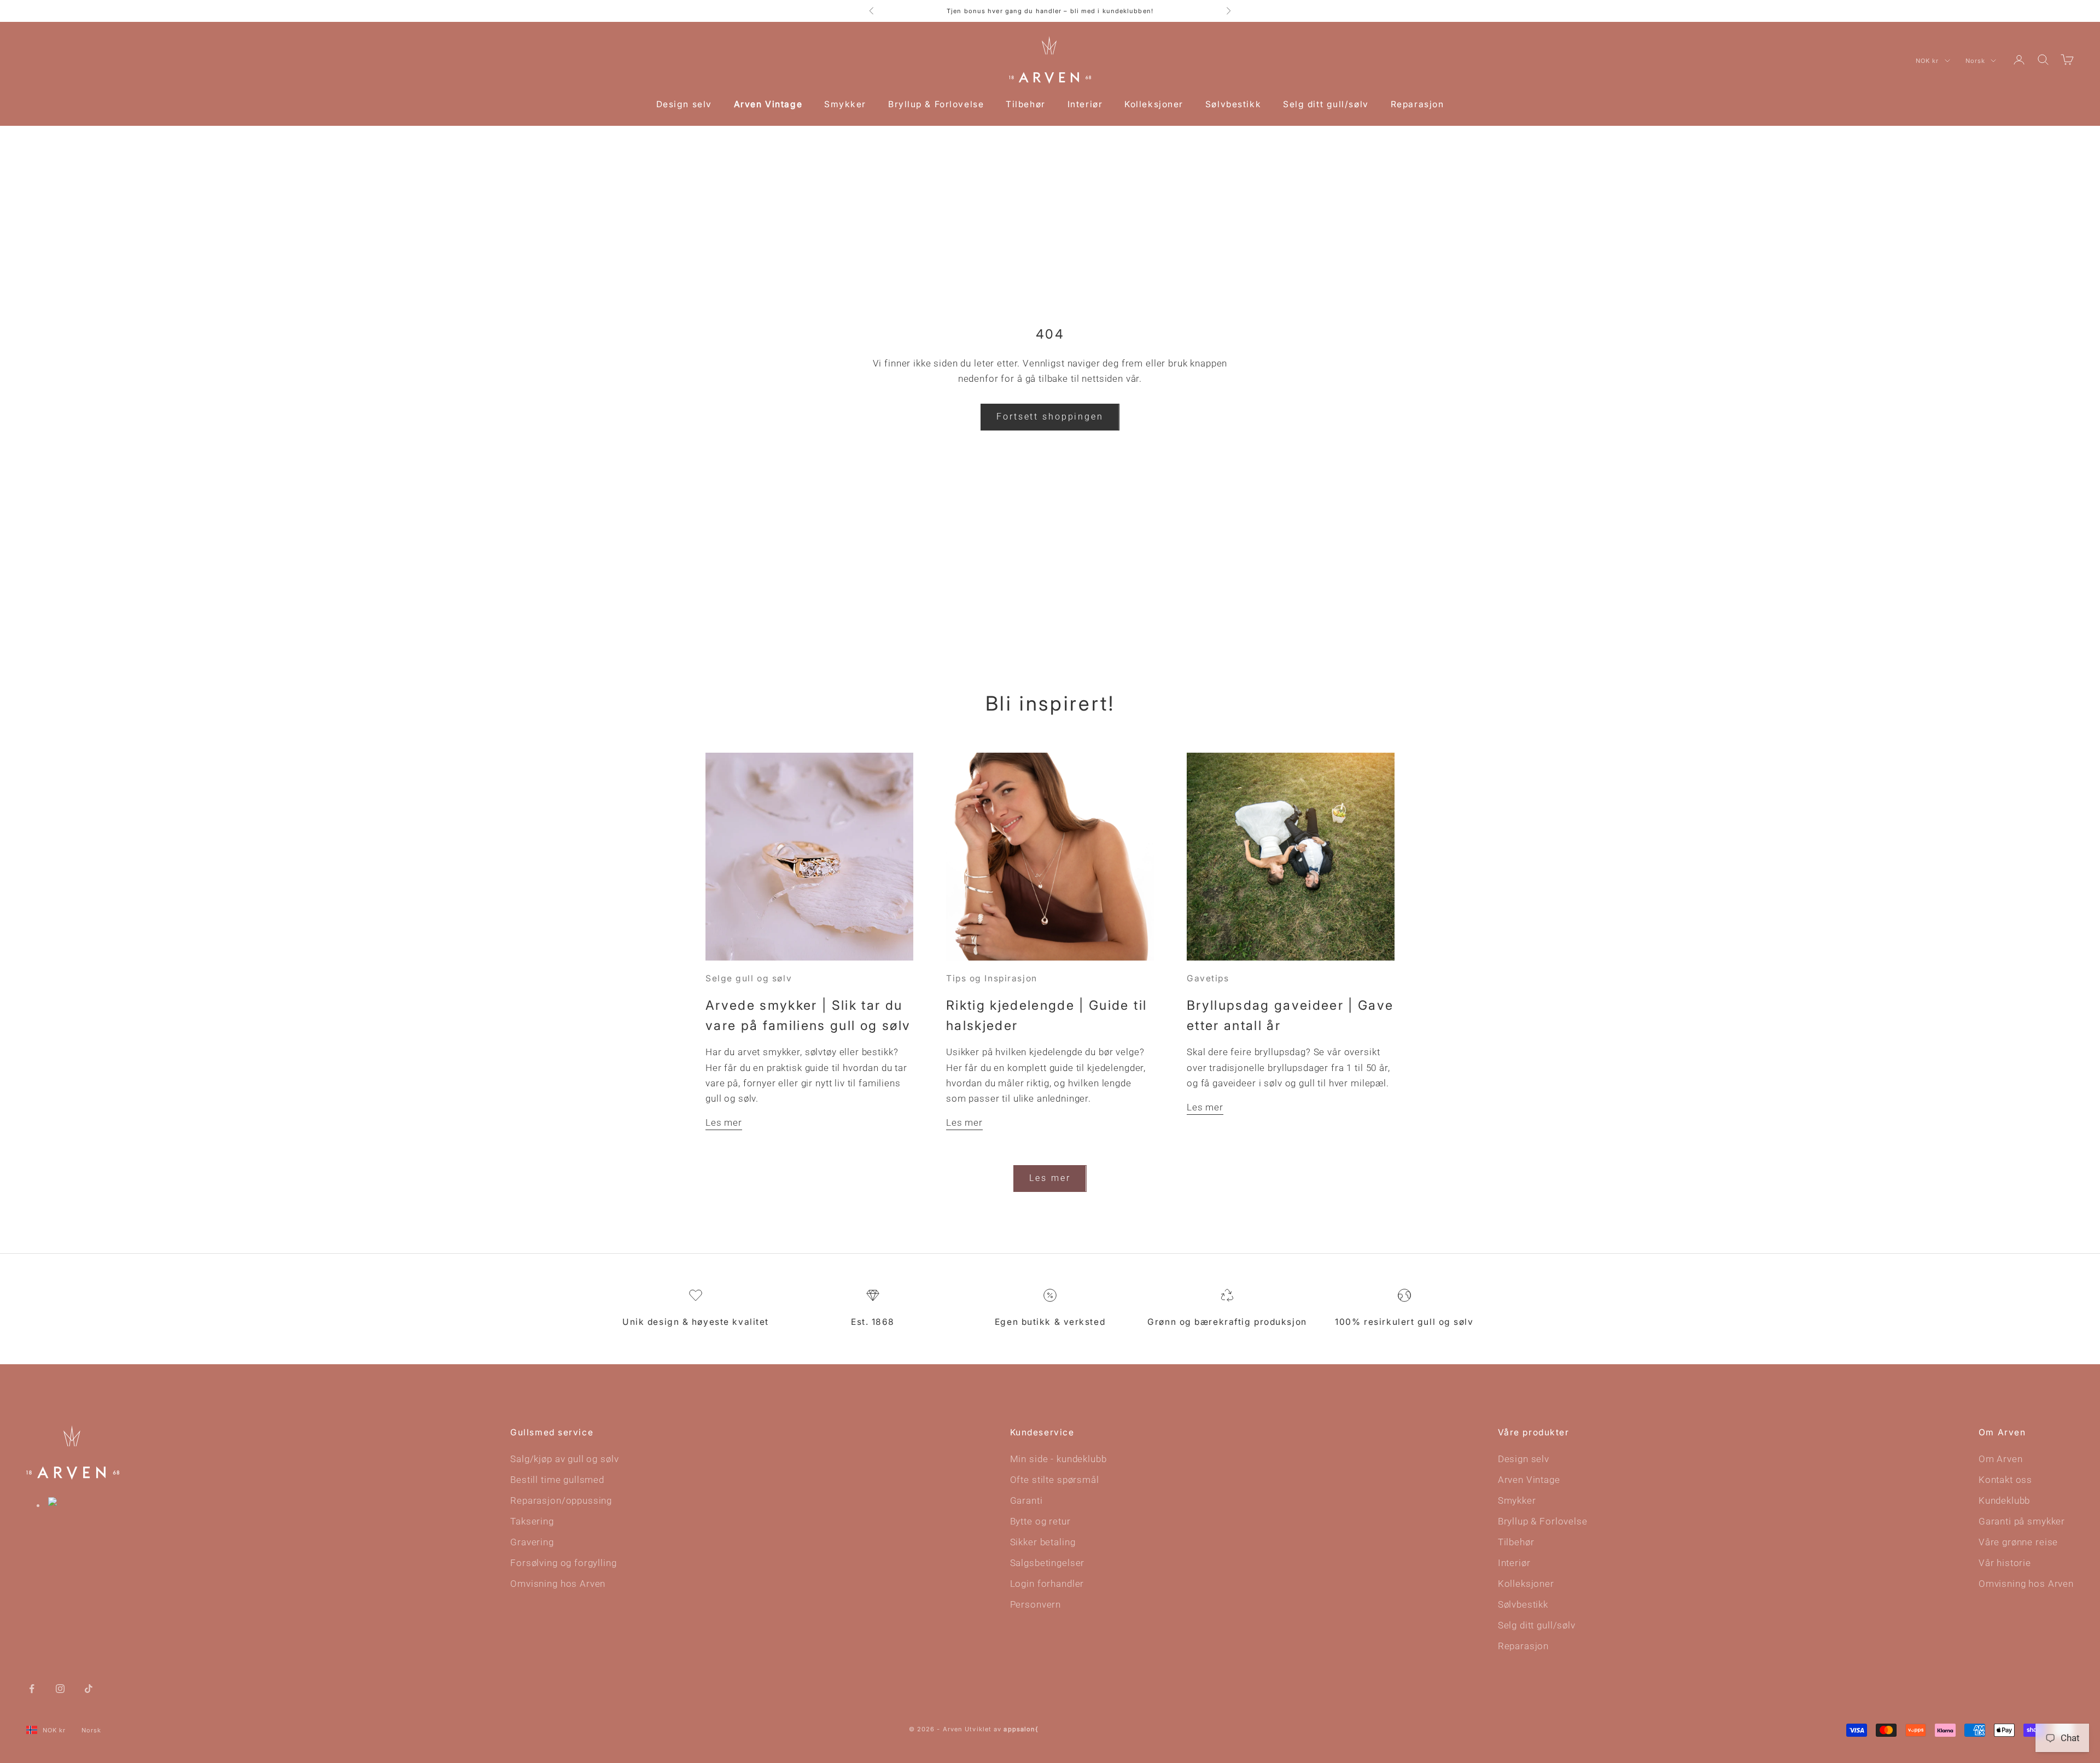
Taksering (532, 1521)
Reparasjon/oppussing (561, 1500)
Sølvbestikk (1233, 104)
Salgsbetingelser (1048, 1563)
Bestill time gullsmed (557, 1480)
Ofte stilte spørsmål (1055, 1480)
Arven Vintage (768, 104)
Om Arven (2001, 1459)
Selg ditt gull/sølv (1326, 104)
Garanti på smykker (2022, 1521)
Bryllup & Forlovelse (936, 104)
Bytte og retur (1040, 1521)
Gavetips (1208, 978)
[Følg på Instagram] (60, 1688)
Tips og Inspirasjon (992, 978)
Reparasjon (1417, 104)
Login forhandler (1047, 1584)
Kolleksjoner (1154, 104)
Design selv (684, 104)
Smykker (845, 104)
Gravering (532, 1542)
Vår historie (2005, 1563)
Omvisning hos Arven (558, 1584)
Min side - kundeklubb (1058, 1459)
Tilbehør (1025, 104)
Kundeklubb (2005, 1500)
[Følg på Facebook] (32, 1688)
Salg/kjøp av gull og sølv (564, 1459)
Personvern (1036, 1604)
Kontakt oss (2005, 1480)
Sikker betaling (1043, 1542)
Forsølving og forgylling (563, 1563)
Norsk (1976, 61)
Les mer (724, 1122)
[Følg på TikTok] (89, 1688)
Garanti (1026, 1500)
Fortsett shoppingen (1050, 417)
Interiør (1085, 104)
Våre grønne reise (2018, 1542)
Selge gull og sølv (749, 978)
